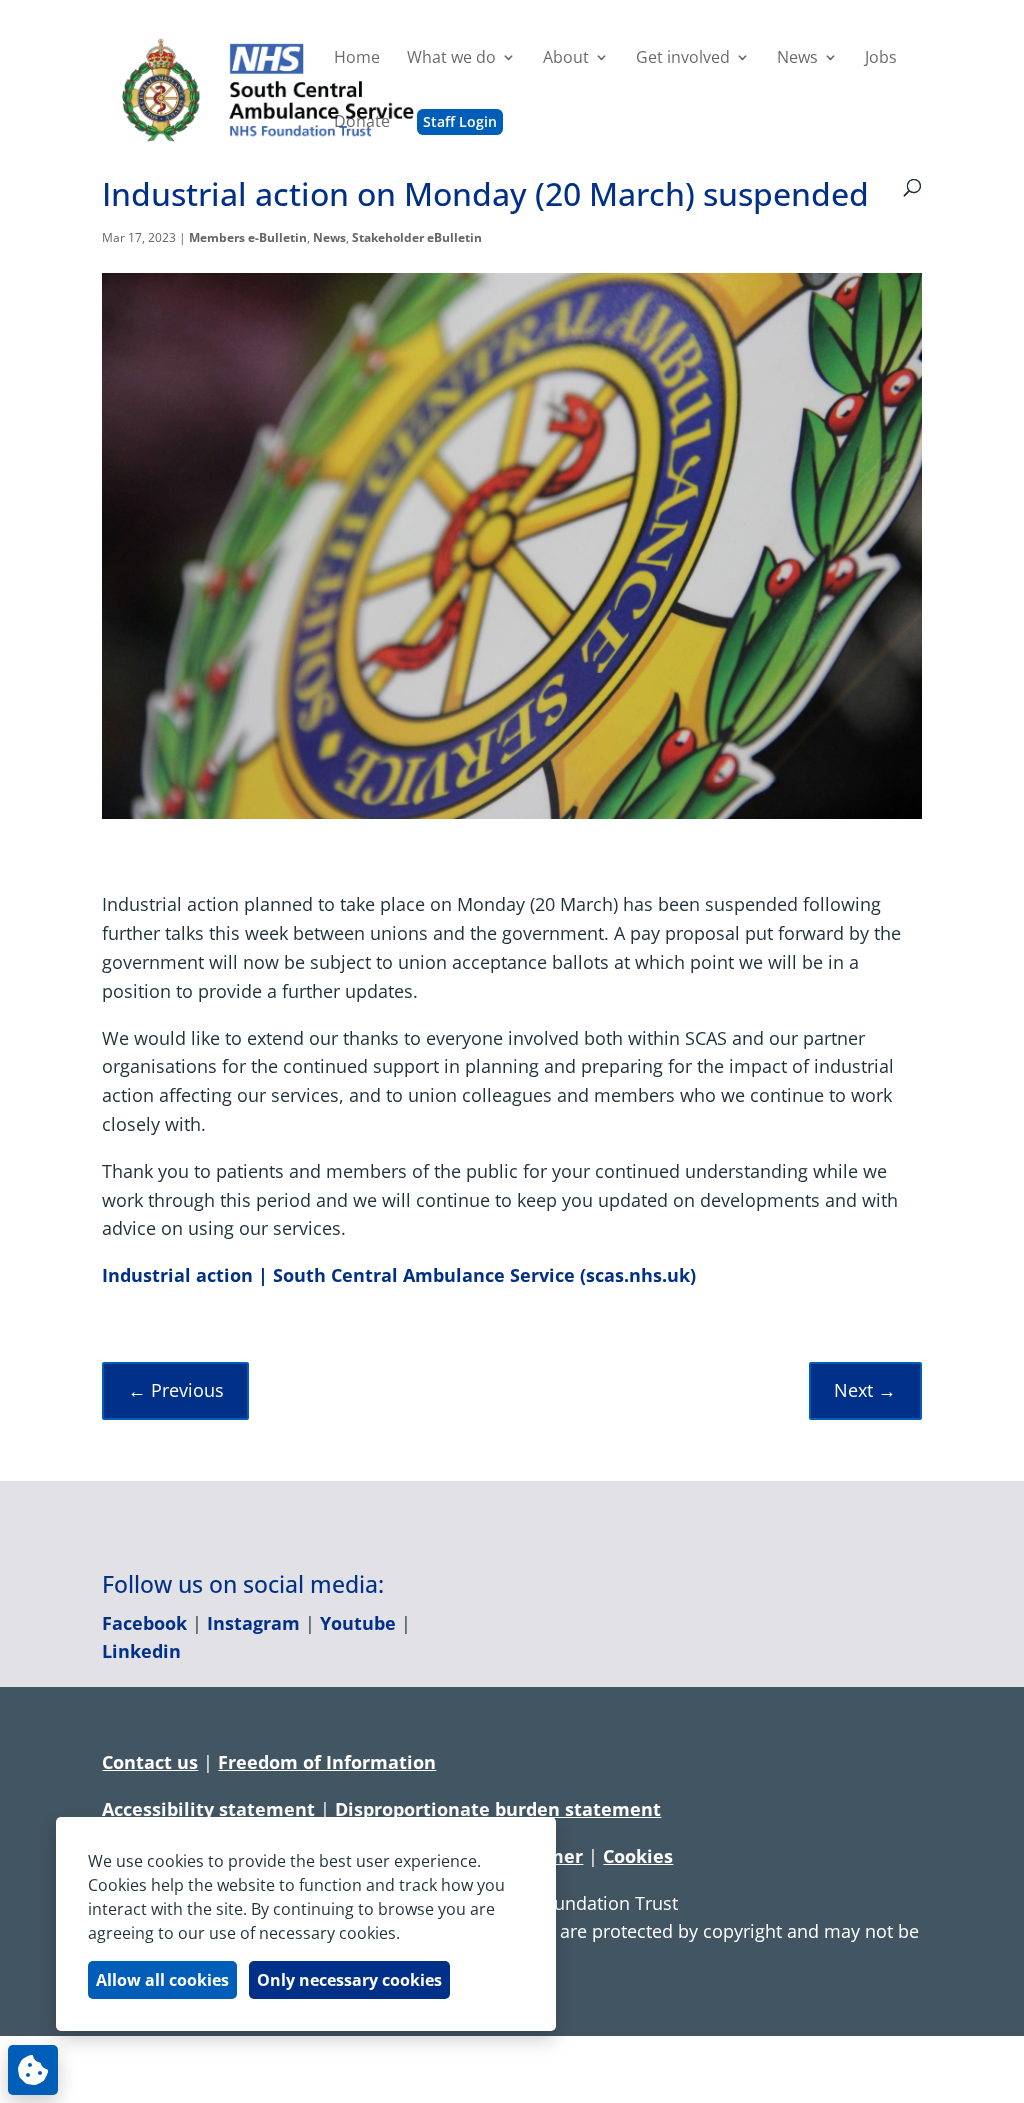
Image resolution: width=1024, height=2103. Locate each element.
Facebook (144, 1623)
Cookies (638, 1856)
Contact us (150, 1762)
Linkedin (141, 1651)
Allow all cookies (162, 1980)
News (329, 237)
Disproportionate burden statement (498, 1809)
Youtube (358, 1623)
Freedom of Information (327, 1762)
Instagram (253, 1623)
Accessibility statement (208, 1809)
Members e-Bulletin (248, 237)
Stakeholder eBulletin (417, 237)
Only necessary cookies (349, 1980)
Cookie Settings (33, 2070)
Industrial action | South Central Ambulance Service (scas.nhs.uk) (399, 1275)
